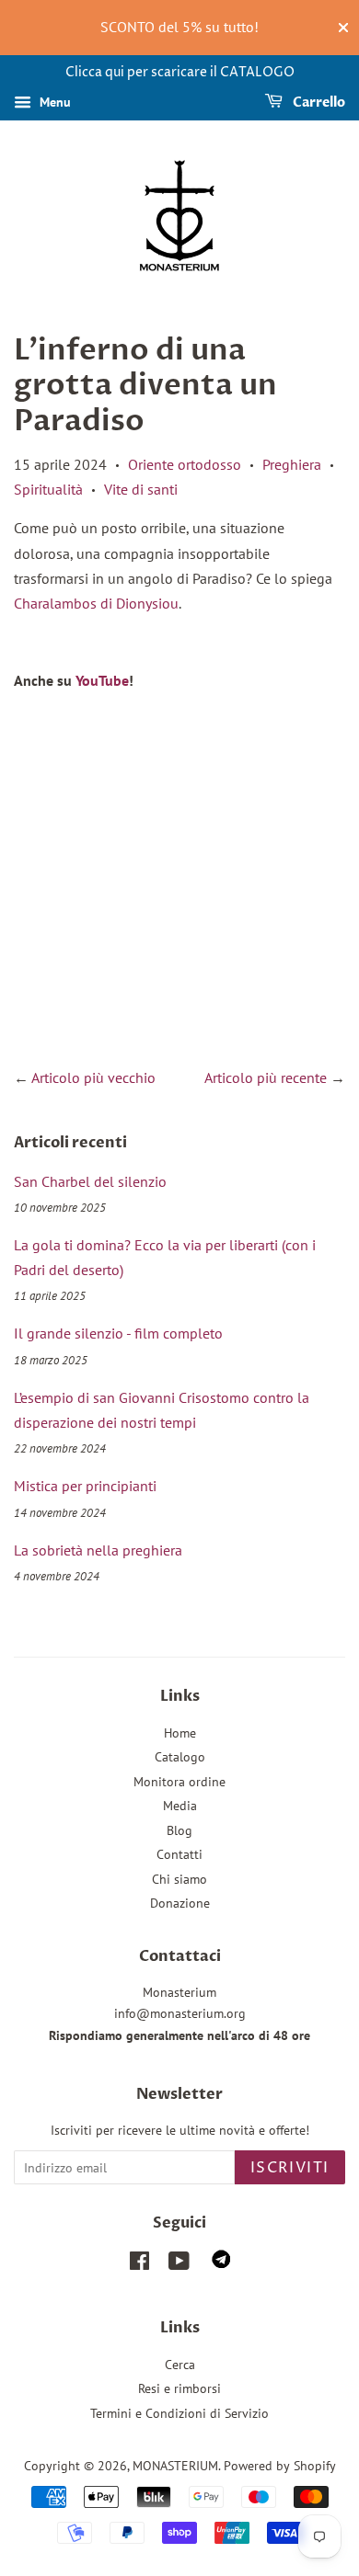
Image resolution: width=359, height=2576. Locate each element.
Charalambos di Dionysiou (96, 603)
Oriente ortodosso (185, 464)
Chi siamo (179, 1879)
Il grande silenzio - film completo (118, 1333)
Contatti (179, 1854)
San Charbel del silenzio (90, 1181)
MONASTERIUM (175, 2466)
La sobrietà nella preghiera (98, 1550)
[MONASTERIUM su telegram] (221, 2263)
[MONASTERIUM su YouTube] (179, 2264)
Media (180, 1806)
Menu (53, 102)
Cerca (180, 2365)
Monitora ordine (179, 1782)
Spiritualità (48, 489)
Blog (179, 1830)
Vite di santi (141, 489)
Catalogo (180, 1757)
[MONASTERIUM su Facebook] (139, 2264)
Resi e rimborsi (179, 2388)
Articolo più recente (266, 1077)
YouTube (102, 680)
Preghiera (292, 464)
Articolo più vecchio (93, 1077)
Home (180, 1733)
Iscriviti (290, 2168)
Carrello (318, 103)
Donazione (180, 1903)
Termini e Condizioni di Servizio (179, 2413)
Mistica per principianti (85, 1486)
